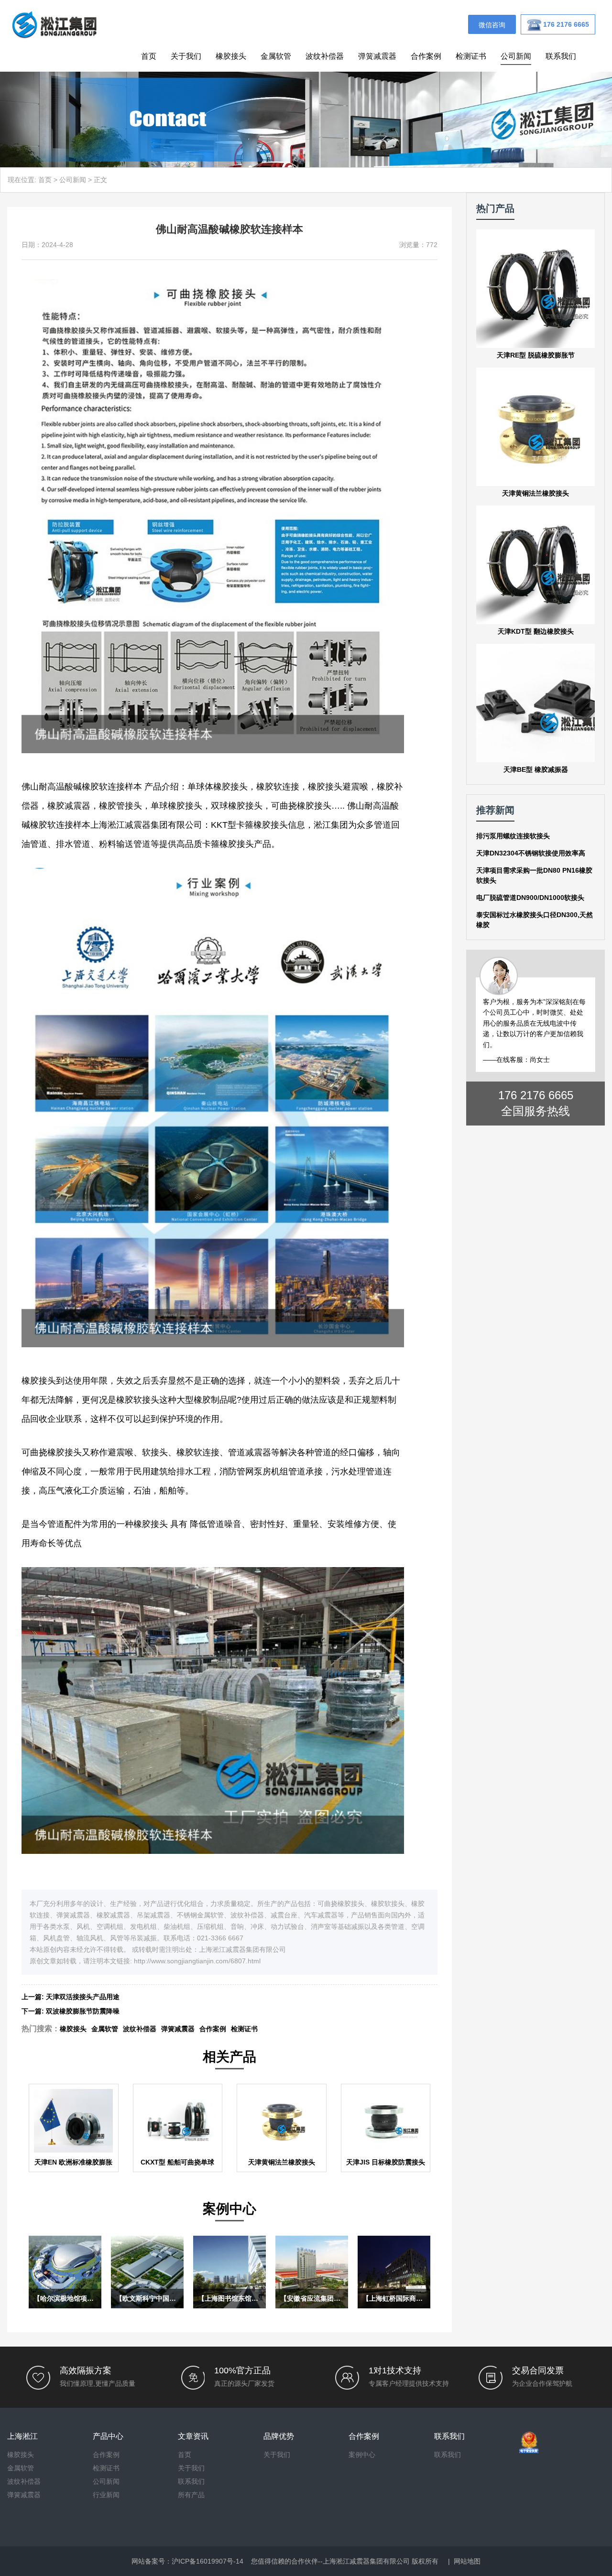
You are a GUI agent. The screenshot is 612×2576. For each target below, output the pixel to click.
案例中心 (362, 2455)
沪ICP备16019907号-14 (208, 2561)
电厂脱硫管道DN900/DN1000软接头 (530, 898)
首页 (149, 56)
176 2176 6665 (536, 1095)
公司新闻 (516, 56)
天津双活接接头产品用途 (83, 1997)
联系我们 (561, 56)
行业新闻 (106, 2495)
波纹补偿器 (325, 56)
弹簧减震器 (377, 56)
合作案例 (426, 56)
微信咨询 (492, 25)
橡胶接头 (231, 56)
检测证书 (471, 56)
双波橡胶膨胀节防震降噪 (83, 2011)
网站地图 (467, 2561)
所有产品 (191, 2495)
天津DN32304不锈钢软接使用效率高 (531, 853)
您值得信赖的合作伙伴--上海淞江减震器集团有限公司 (330, 2561)
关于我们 (186, 56)
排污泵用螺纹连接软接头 (513, 836)
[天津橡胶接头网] (54, 24)
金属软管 (276, 56)
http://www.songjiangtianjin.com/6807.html (197, 1961)
